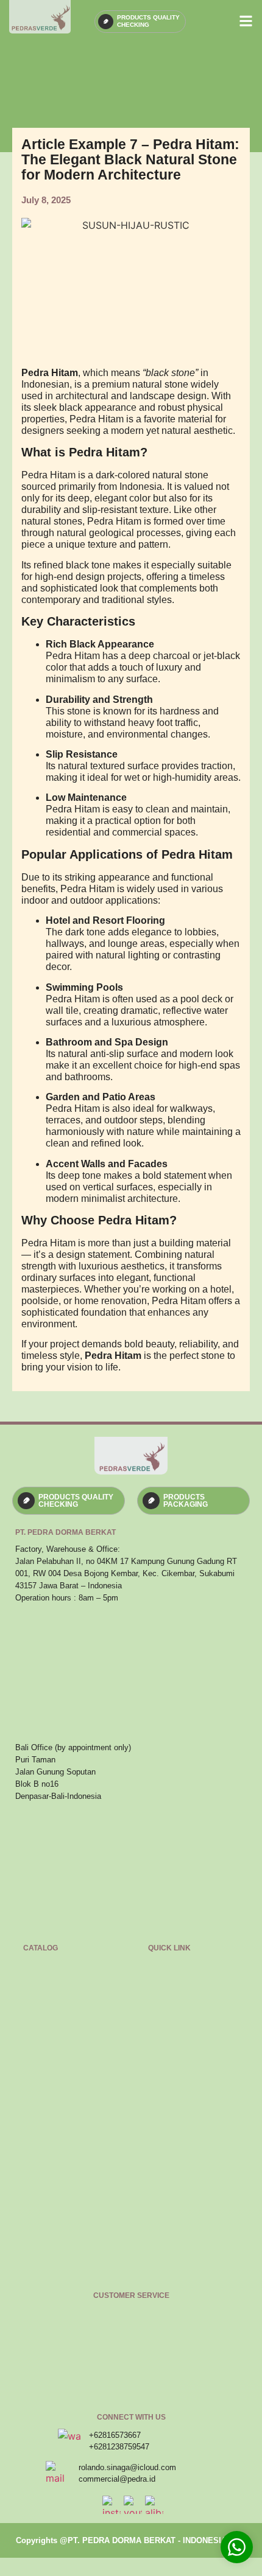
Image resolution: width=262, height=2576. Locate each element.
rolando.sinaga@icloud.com (127, 2467)
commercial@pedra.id (117, 2479)
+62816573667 (115, 2435)
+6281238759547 (119, 2447)
